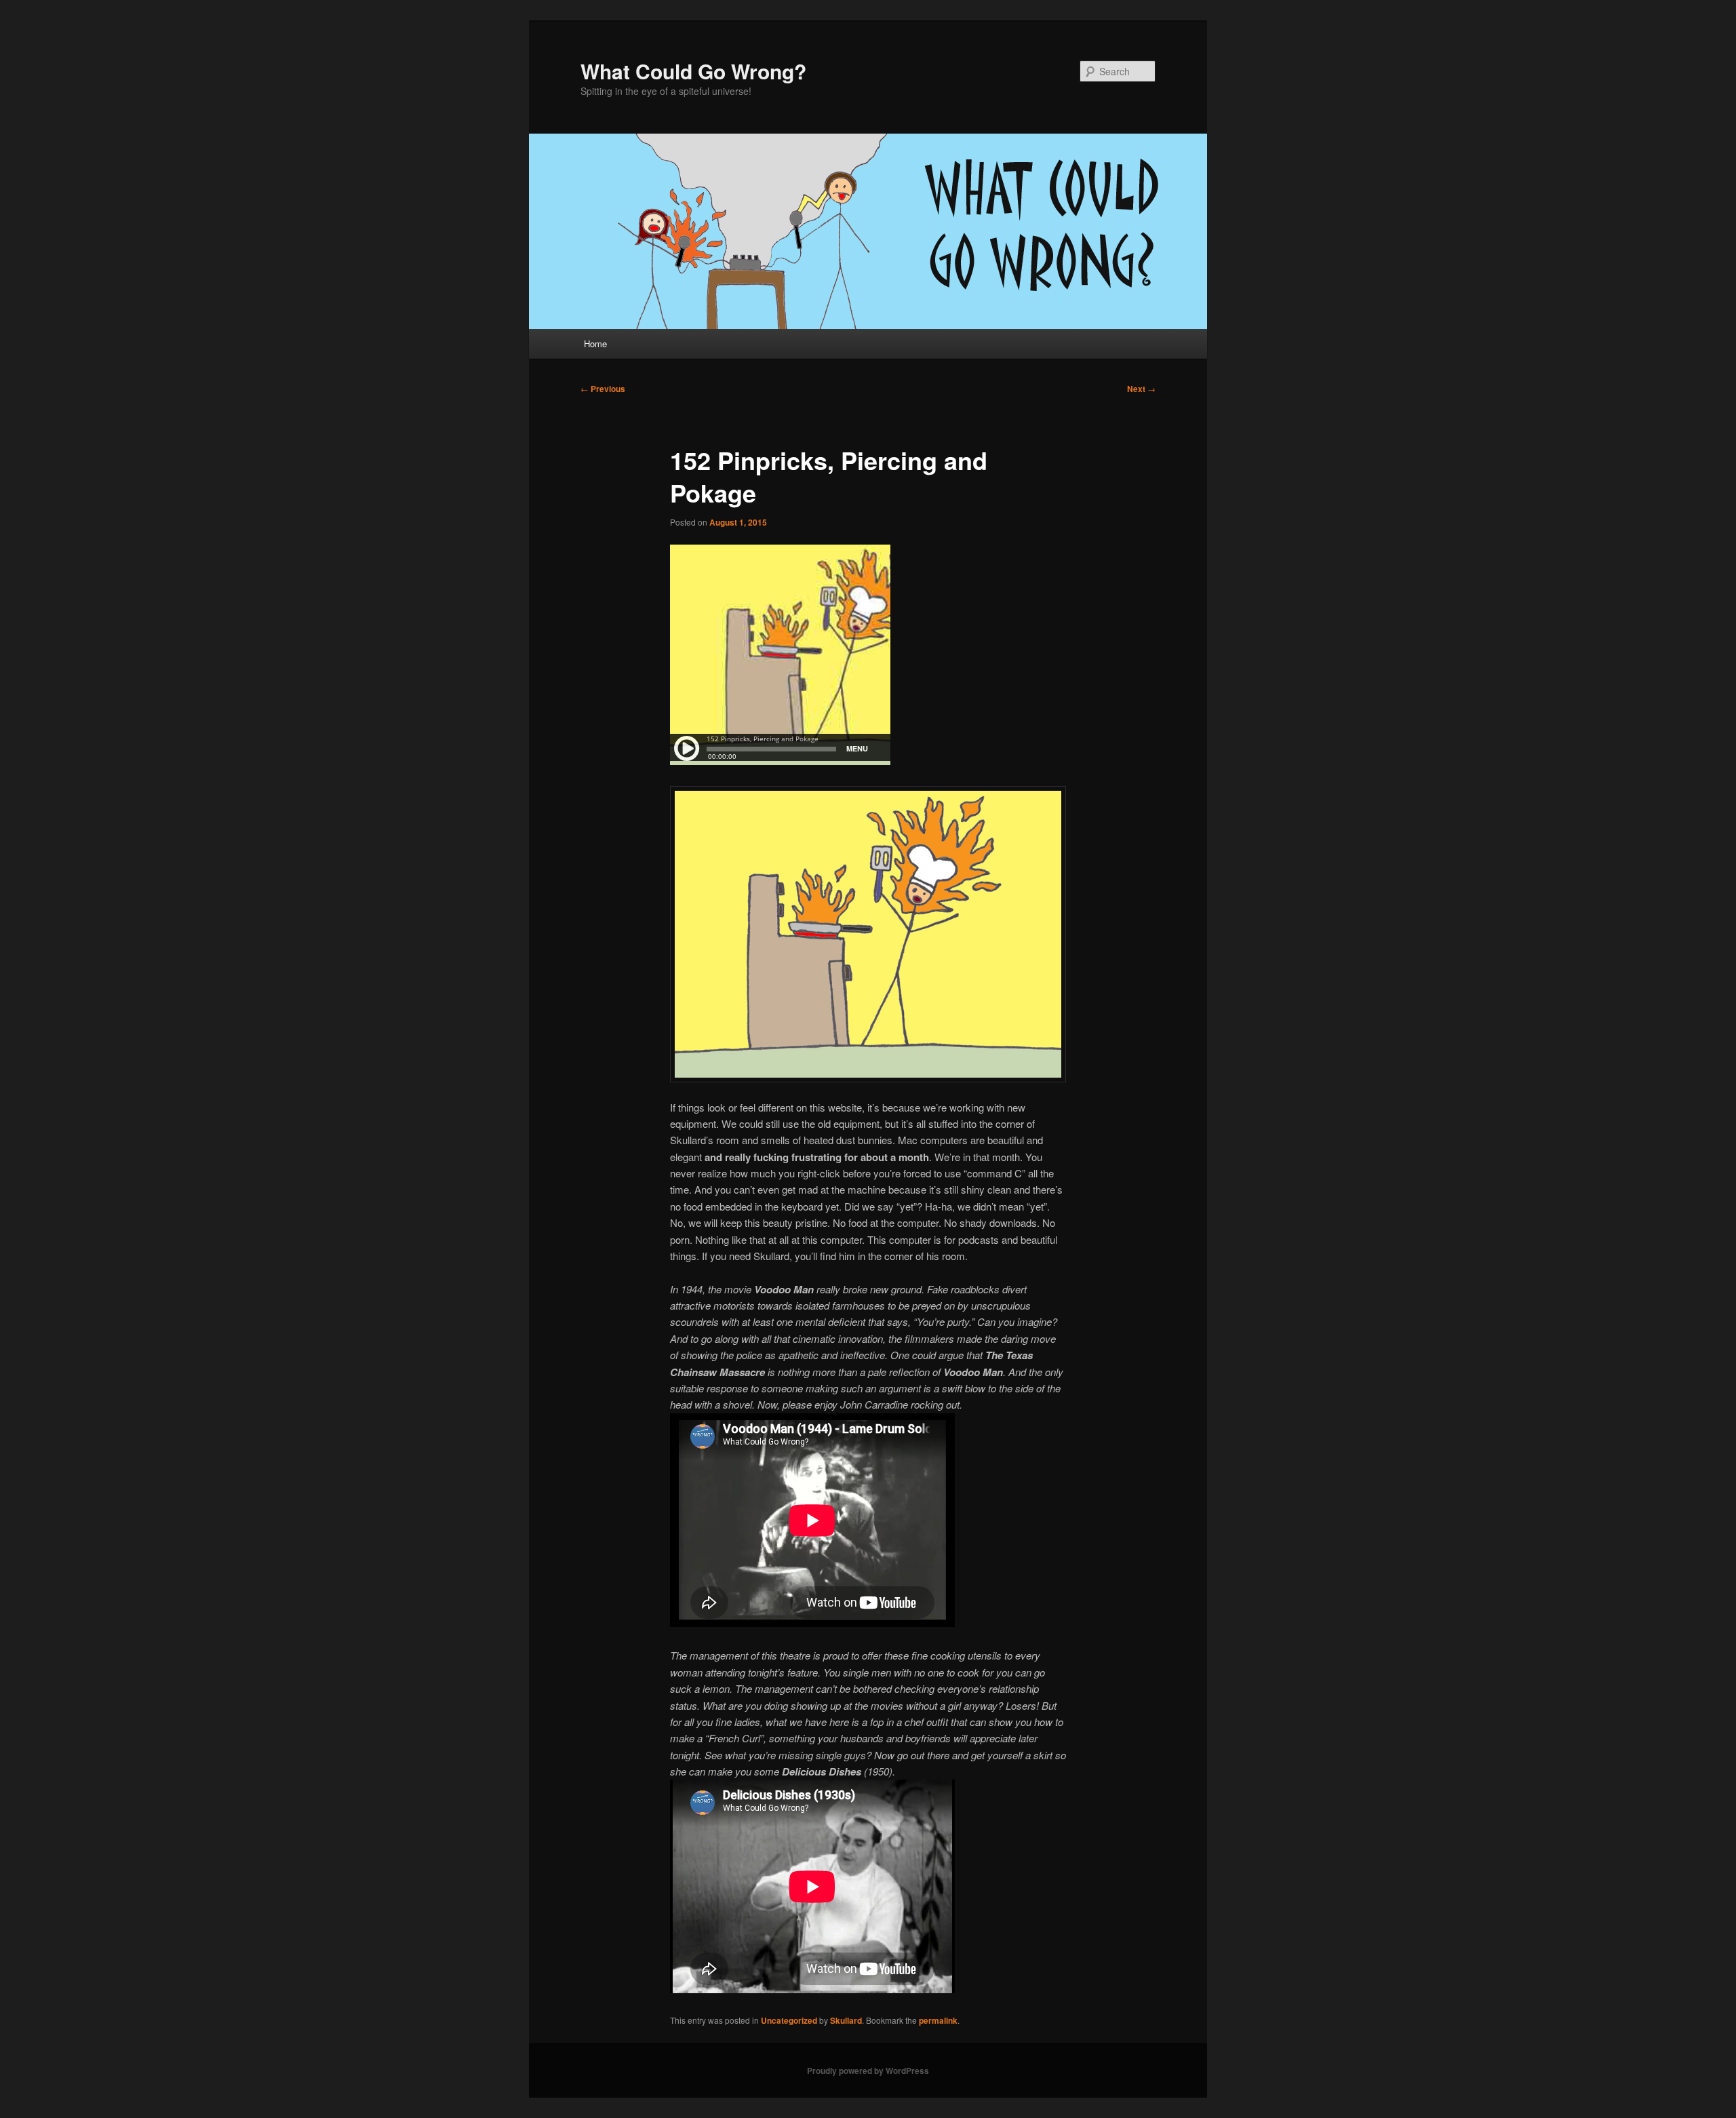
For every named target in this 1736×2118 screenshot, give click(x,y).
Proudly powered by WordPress (868, 2071)
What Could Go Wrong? (693, 71)
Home (595, 344)
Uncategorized (789, 2020)
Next (1141, 389)
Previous (603, 389)
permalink (938, 2020)
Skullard (846, 2020)
